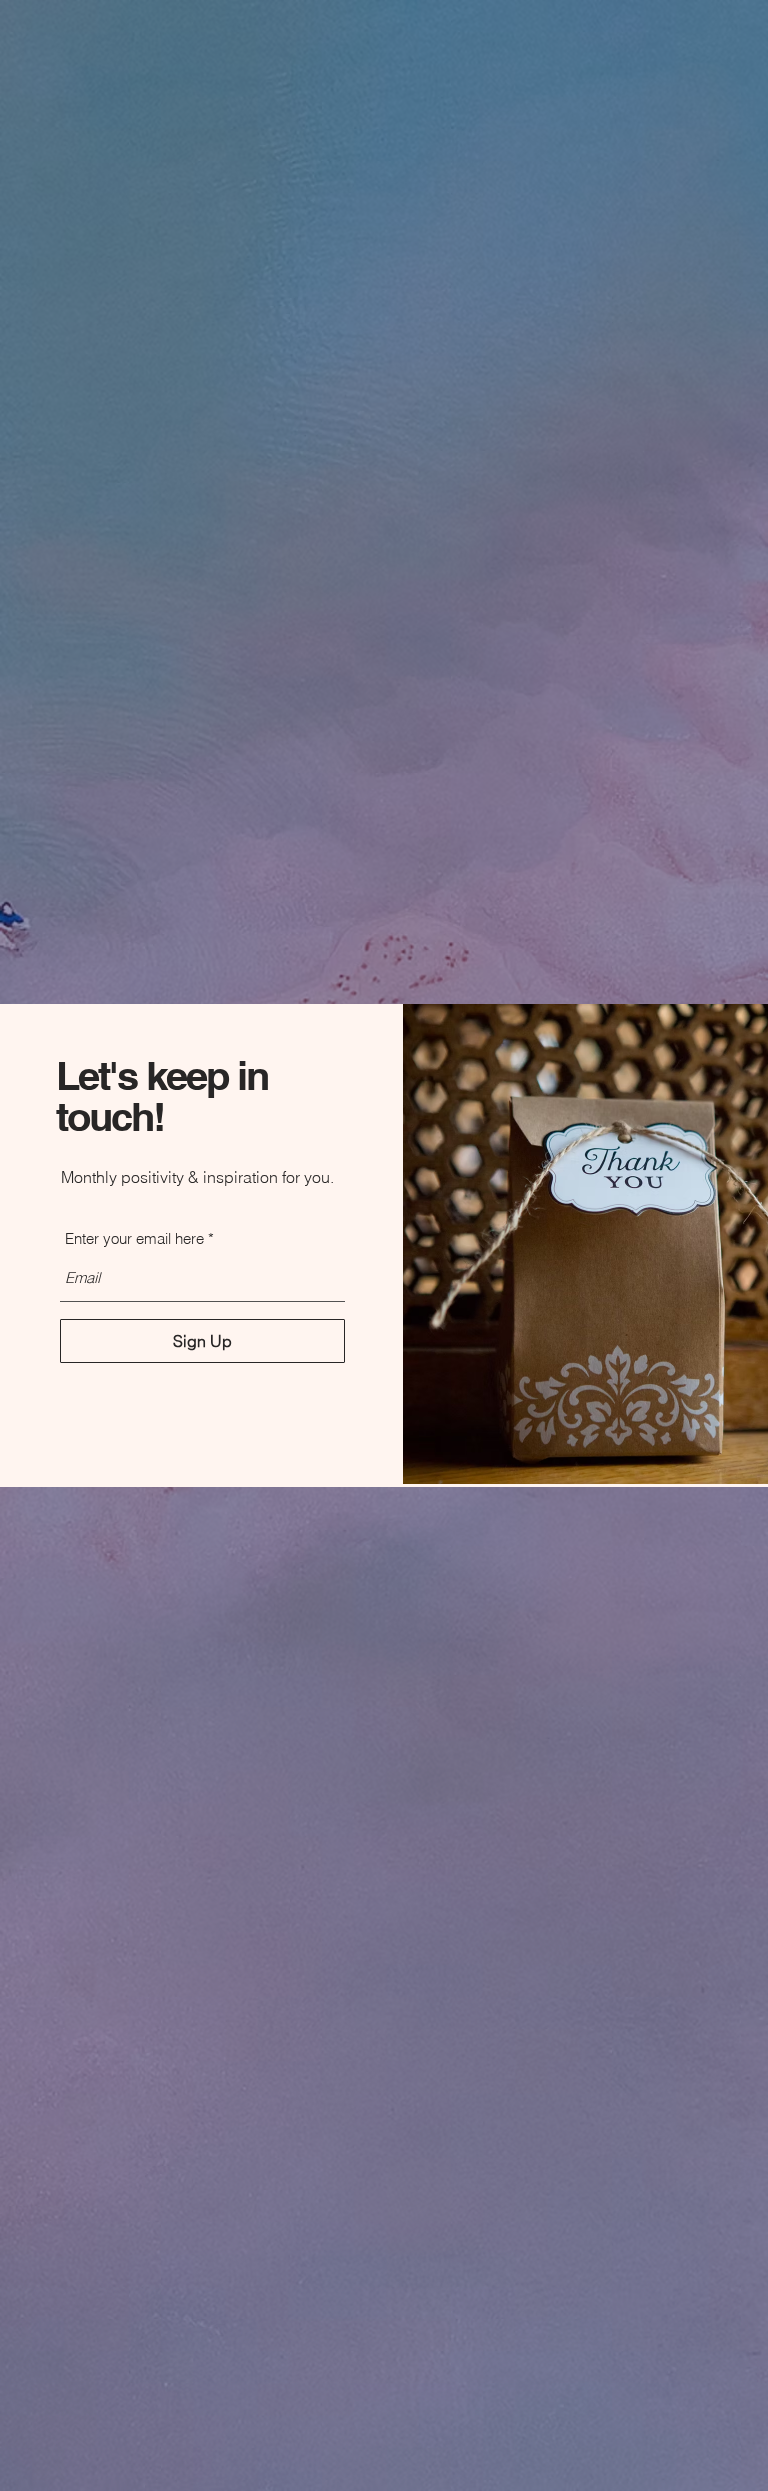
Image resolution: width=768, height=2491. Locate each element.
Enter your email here (134, 1238)
